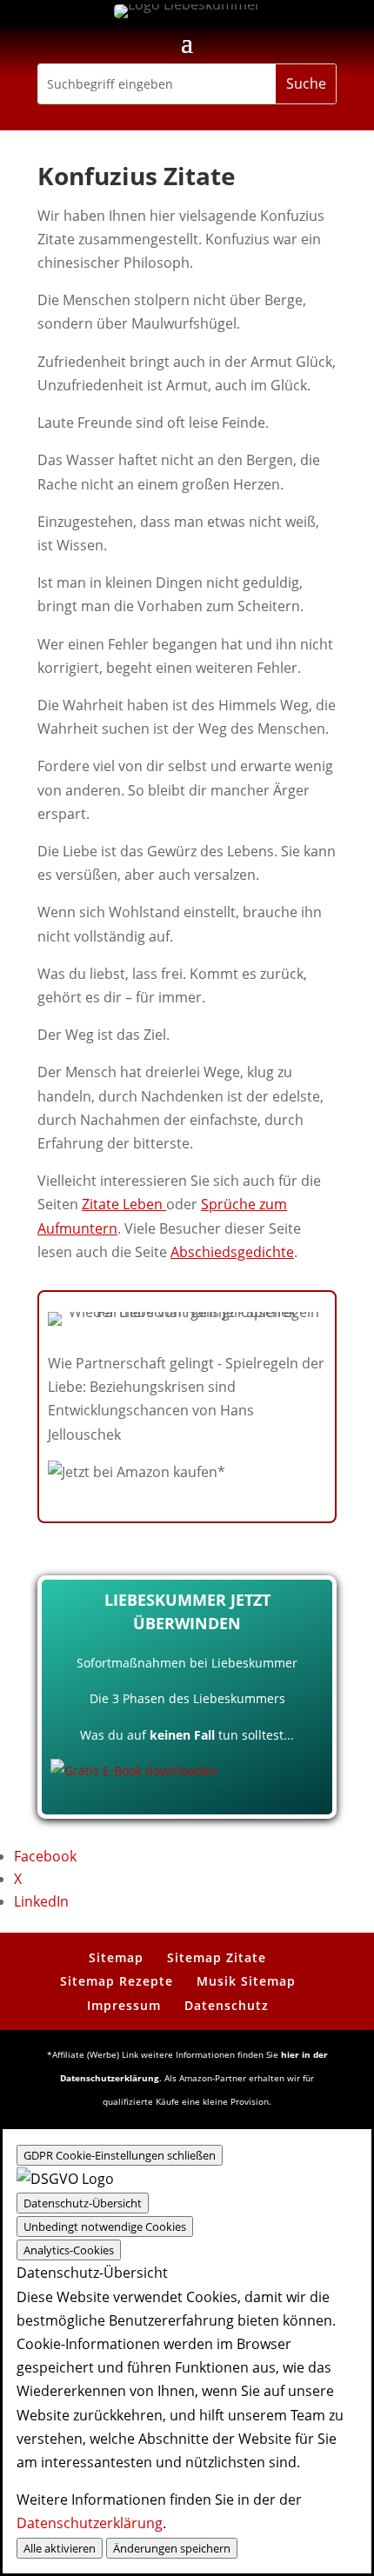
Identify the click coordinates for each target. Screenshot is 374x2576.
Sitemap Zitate (217, 1957)
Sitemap (116, 1957)
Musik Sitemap (246, 1981)
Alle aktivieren (60, 2548)
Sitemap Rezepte (117, 1981)
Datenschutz (227, 2005)
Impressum (124, 2005)
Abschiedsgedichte (232, 1252)
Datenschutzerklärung (90, 2523)
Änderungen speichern (172, 2548)
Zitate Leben (124, 1204)
